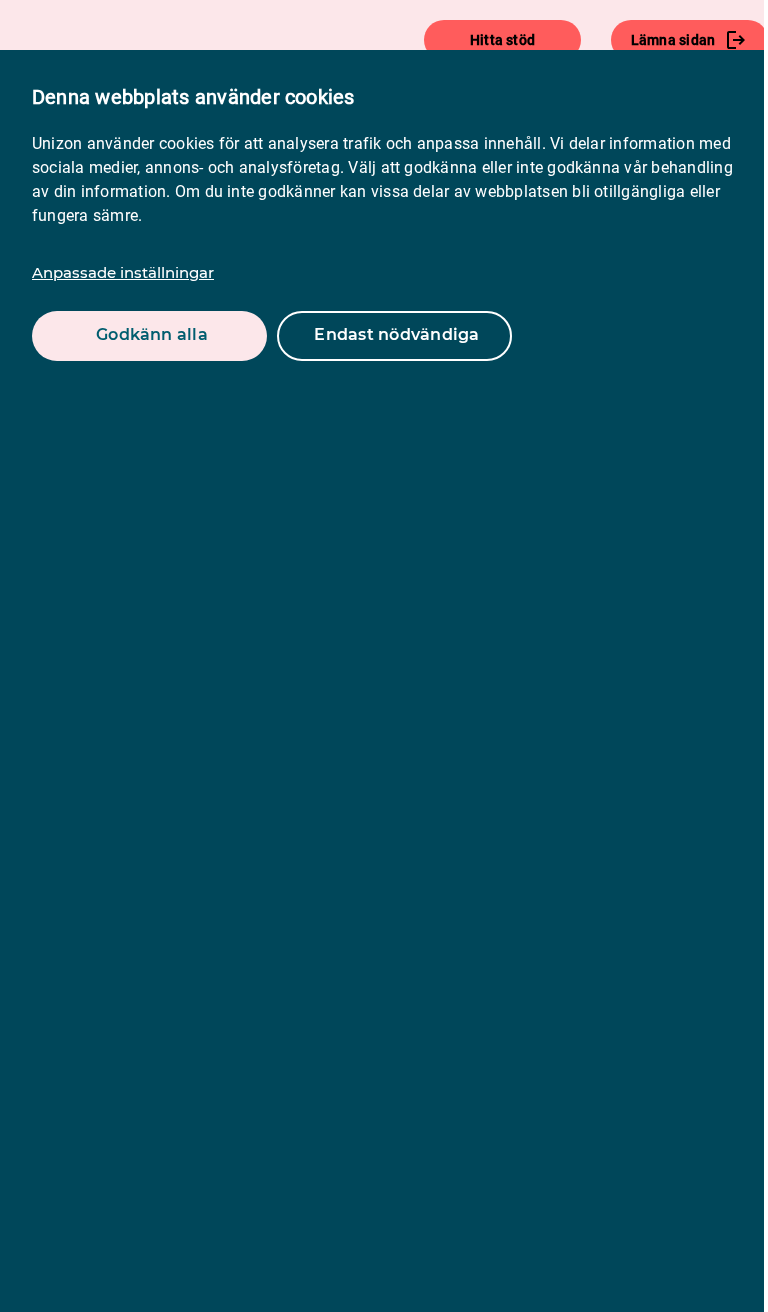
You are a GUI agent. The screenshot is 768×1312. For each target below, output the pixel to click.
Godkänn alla (152, 334)
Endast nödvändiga (396, 334)
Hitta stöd (502, 40)
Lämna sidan (673, 40)
